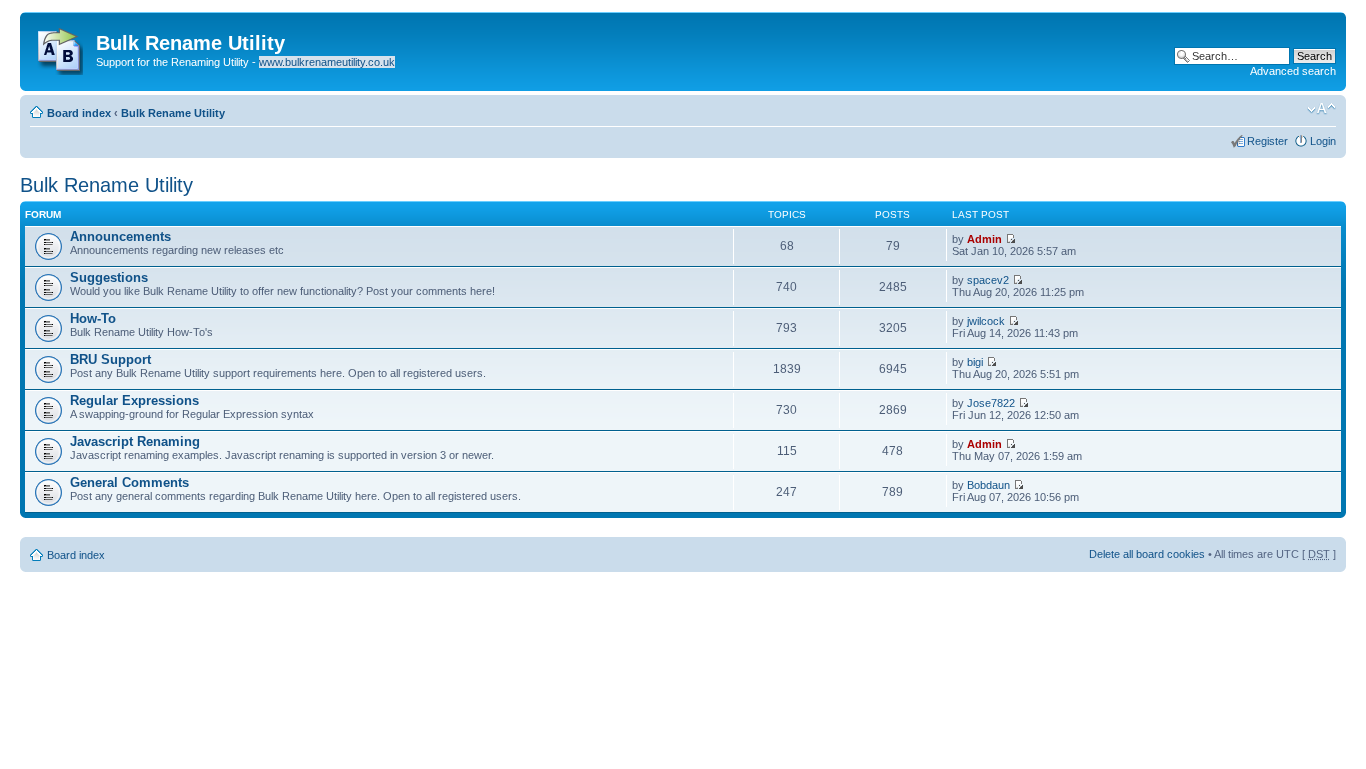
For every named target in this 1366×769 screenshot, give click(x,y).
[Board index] (60, 47)
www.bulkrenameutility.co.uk (327, 62)
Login (1323, 141)
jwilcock (986, 321)
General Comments (129, 482)
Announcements (120, 236)
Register (1267, 141)
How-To (93, 318)
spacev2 (988, 280)
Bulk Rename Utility (173, 113)
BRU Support (110, 359)
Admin (984, 239)
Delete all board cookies (1147, 554)
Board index (79, 113)
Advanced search (1293, 71)
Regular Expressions (134, 400)
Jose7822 (991, 403)
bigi (975, 362)
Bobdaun (988, 485)
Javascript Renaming (135, 441)
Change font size (1321, 109)
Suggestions (109, 277)
